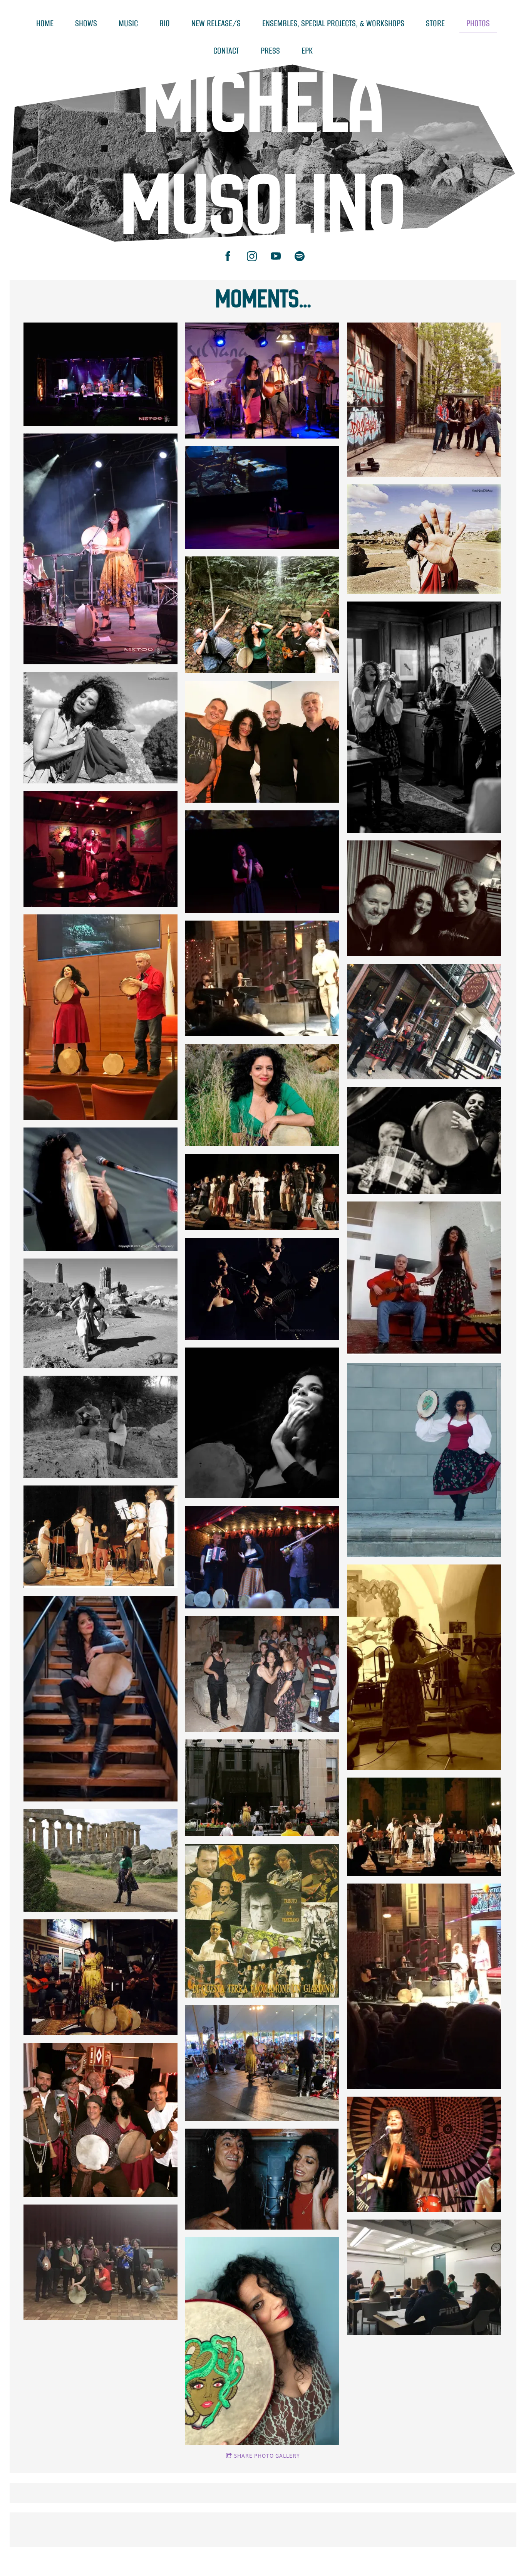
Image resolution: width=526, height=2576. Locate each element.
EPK (307, 51)
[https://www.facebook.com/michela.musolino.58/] (228, 256)
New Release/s (216, 23)
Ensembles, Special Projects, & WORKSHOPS (333, 23)
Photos (478, 23)
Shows (86, 23)
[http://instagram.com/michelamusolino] (252, 256)
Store (435, 23)
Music (128, 23)
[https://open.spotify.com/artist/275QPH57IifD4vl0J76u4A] (300, 256)
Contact (226, 51)
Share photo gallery (267, 2456)
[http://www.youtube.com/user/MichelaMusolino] (276, 256)
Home (45, 23)
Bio (165, 23)
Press (270, 51)
